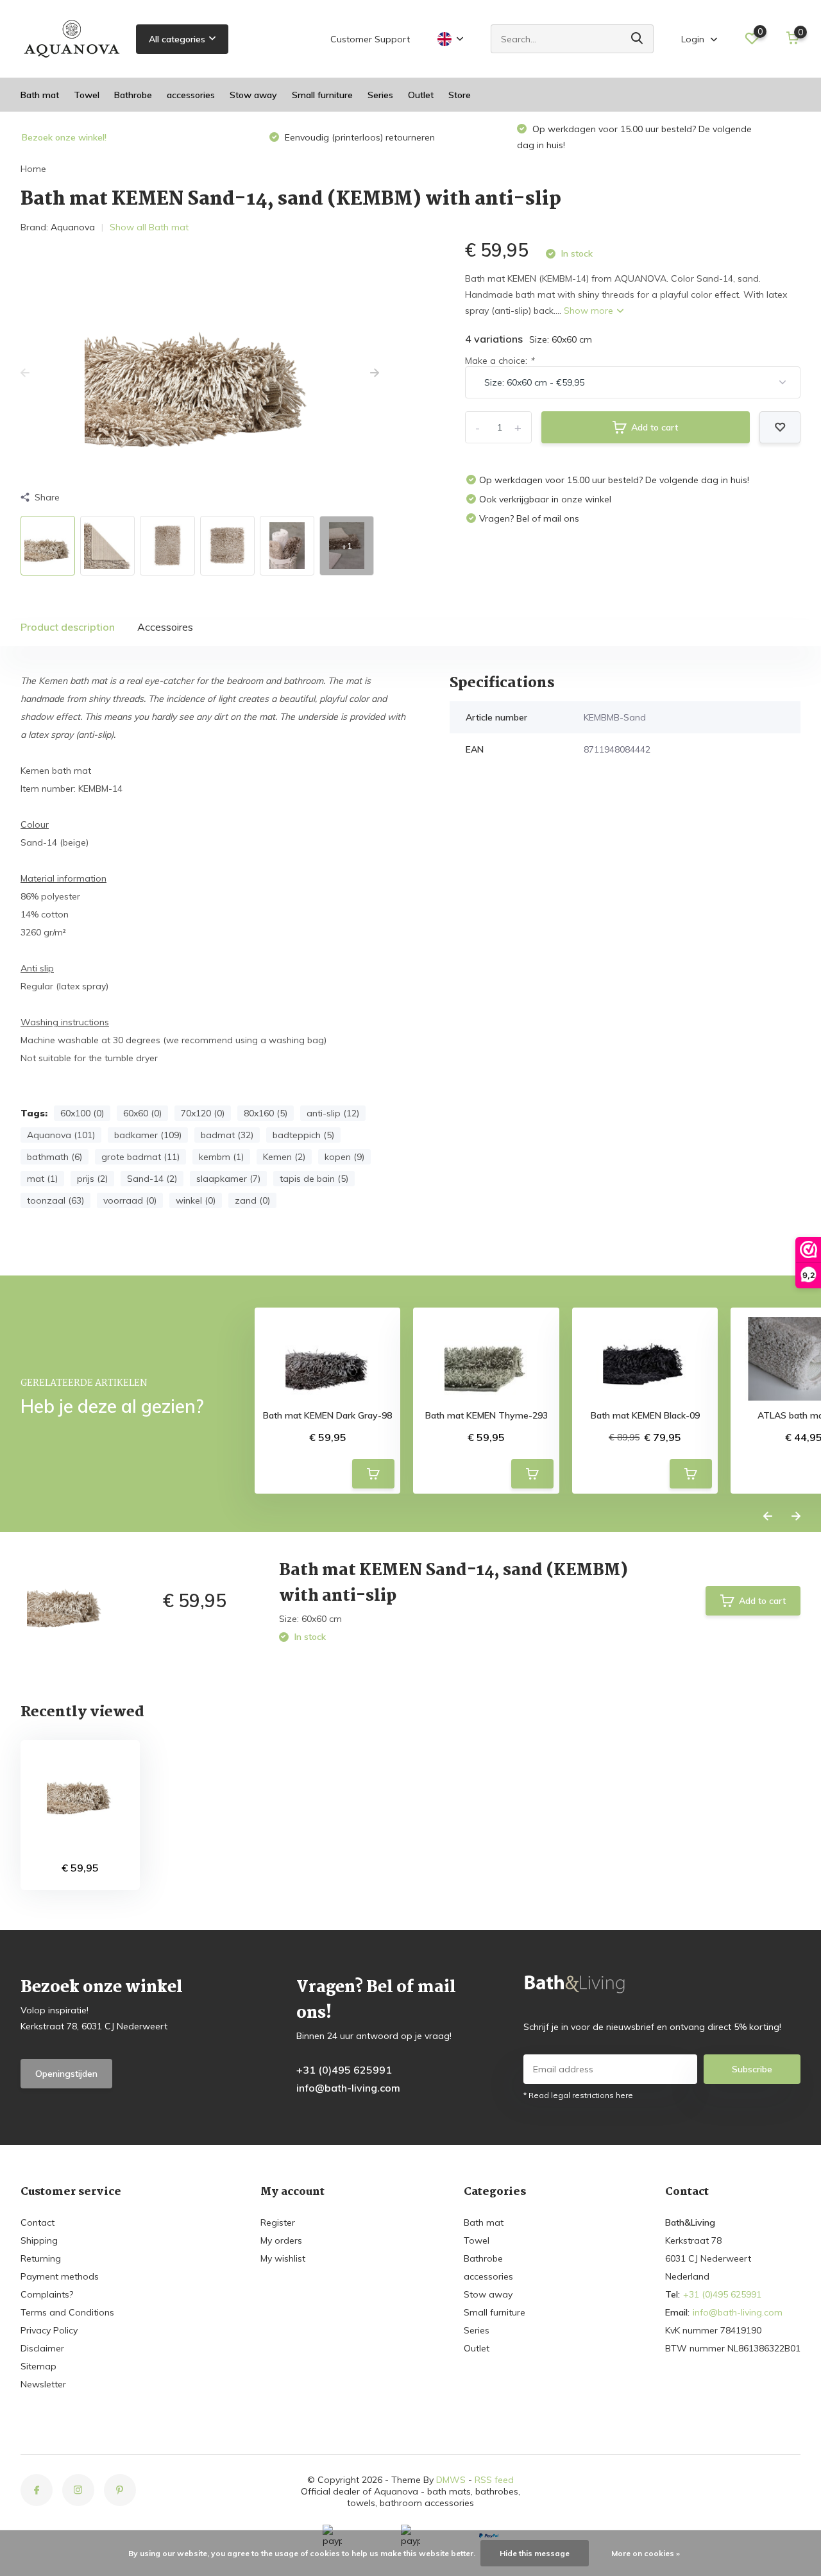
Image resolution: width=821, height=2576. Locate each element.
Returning (41, 2258)
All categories (177, 39)
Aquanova (73, 227)
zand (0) (252, 1200)
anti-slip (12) (333, 1113)
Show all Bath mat (149, 227)
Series (380, 95)
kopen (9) (344, 1157)
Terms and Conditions (67, 2312)
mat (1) (42, 1179)
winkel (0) (196, 1200)
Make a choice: (499, 361)
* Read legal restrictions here (578, 2095)
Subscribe (752, 2069)
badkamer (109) (148, 1135)
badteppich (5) (303, 1135)
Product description (68, 627)
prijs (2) (92, 1179)
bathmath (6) (55, 1157)
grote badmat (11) (140, 1157)
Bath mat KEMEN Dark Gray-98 (327, 1416)
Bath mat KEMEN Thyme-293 (487, 1416)
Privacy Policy (49, 2330)
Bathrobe (133, 95)
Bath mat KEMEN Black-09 (645, 1416)
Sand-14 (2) (152, 1179)
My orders (281, 2240)
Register (278, 2222)
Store (460, 95)
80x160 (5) (266, 1113)
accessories (191, 95)
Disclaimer (42, 2348)
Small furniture (322, 95)
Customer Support (370, 39)
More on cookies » (646, 2553)
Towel (87, 95)
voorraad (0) (130, 1200)
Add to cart (655, 427)
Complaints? (47, 2294)
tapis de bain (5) (314, 1179)
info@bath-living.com (348, 2088)
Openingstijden (66, 2074)
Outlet (421, 95)
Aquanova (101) (61, 1135)
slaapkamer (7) (228, 1179)
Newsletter (43, 2384)
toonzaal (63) (55, 1200)
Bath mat (40, 95)
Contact (38, 2222)
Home (33, 169)
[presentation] (25, 373)
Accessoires (165, 627)
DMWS (451, 2480)
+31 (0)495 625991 (344, 2070)
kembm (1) (221, 1157)
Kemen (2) (284, 1157)
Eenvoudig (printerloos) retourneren (359, 137)
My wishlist (283, 2258)
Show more (590, 311)
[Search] (638, 39)
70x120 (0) (203, 1113)
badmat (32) (227, 1135)
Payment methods (60, 2276)
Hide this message (535, 2553)
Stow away (253, 95)
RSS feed (494, 2480)
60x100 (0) (82, 1113)
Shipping (39, 2240)
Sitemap (38, 2366)
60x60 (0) (142, 1113)
